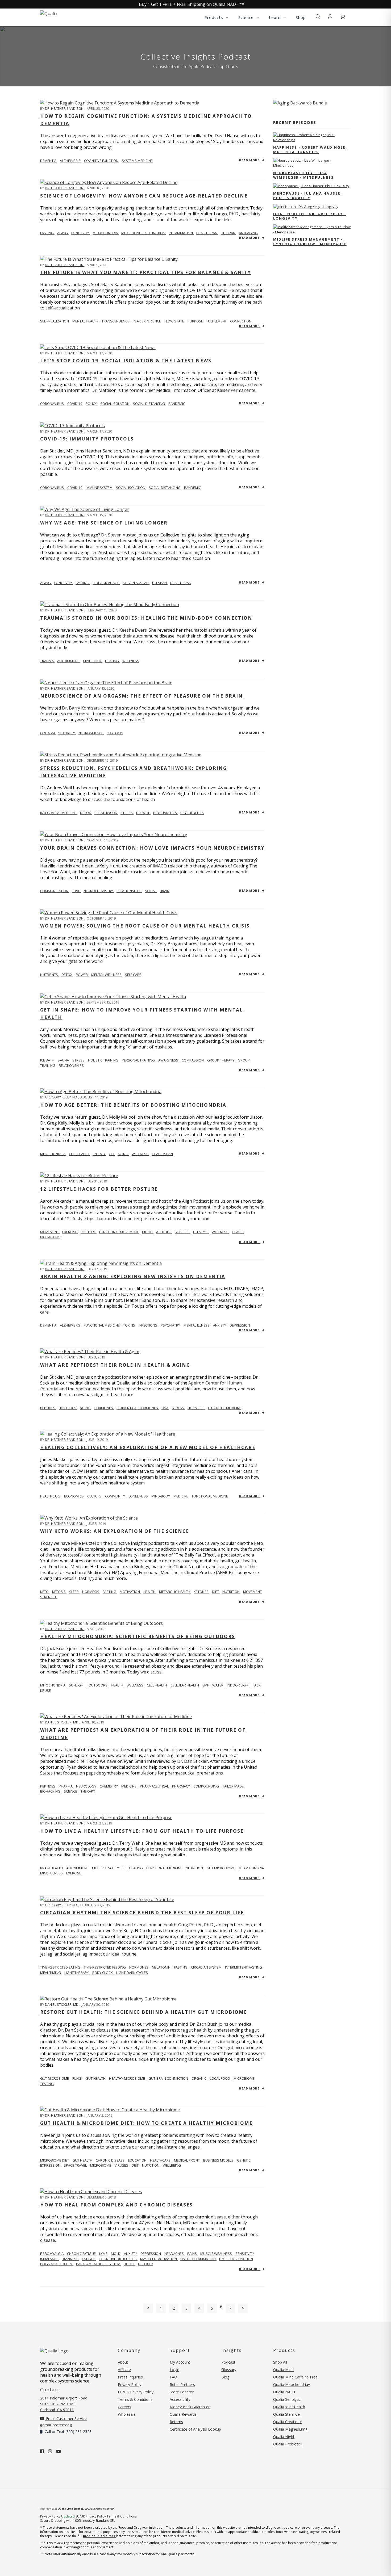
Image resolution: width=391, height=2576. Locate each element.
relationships (129, 891)
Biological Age (106, 583)
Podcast (228, 2362)
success (183, 1232)
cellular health (185, 1685)
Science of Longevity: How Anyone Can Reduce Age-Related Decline (144, 196)
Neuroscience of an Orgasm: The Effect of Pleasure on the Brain (142, 696)
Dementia (49, 1325)
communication (55, 891)
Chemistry (109, 1786)
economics (74, 1496)
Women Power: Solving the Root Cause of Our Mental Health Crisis (145, 926)
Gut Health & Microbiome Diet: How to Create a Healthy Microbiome (146, 2123)
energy (99, 1154)
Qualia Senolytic (287, 2399)
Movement (50, 1232)
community (115, 1496)
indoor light (239, 1685)
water (218, 1685)
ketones (201, 1592)
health (238, 1232)
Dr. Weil (143, 813)
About (123, 2362)
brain (165, 891)
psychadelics (165, 813)
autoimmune (69, 661)
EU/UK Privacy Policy (136, 2392)
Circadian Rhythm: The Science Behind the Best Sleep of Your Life (142, 1913)
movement (252, 1592)
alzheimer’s (70, 1325)
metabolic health (175, 1592)
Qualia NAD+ (284, 2392)
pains (192, 2254)
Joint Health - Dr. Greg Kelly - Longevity (310, 216)
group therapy (221, 1060)
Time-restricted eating (61, 1967)
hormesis (196, 1408)
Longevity (64, 583)
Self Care (133, 975)
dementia (49, 161)
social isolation (115, 404)
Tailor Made (233, 1786)
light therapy (77, 1973)
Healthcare (51, 1496)
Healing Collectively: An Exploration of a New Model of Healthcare (148, 1447)
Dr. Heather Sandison (65, 108)
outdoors (98, 1685)
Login (174, 2370)
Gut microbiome (55, 2078)
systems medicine (137, 161)
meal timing (51, 1973)
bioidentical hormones (138, 1408)
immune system (99, 488)
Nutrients (49, 975)
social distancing (149, 404)
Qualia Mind (283, 2370)
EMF (206, 1685)
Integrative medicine (59, 813)
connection (241, 321)
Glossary (229, 2370)
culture (95, 1496)
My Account (180, 2362)
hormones (104, 1408)
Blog (225, 2377)
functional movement (119, 1232)
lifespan (228, 233)
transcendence (116, 321)
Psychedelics (192, 813)
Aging (46, 583)
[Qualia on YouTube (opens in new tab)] (59, 2451)
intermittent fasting (244, 1967)
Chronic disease (111, 2160)
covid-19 (75, 404)
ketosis (59, 1592)
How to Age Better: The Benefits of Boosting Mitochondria (133, 1105)
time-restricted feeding (105, 1967)
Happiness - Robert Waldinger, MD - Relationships (310, 150)
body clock (103, 1973)
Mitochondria (53, 1154)
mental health (86, 321)
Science (71, 1791)
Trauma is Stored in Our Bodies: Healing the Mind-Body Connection (146, 618)
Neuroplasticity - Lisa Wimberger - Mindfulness (303, 175)
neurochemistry (99, 891)
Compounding (207, 1786)
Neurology (87, 1786)
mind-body (93, 661)
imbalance (50, 2259)
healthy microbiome (127, 2078)
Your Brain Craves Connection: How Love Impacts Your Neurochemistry (152, 848)
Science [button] (247, 17)
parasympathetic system (99, 2264)
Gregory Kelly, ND (61, 1097)
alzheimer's (71, 161)
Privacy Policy (130, 2384)
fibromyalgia (52, 2254)
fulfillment (217, 321)
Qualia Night (284, 2437)
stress (127, 813)
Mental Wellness (107, 975)
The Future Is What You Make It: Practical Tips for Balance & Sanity (146, 272)
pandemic (177, 404)
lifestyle (201, 1232)
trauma (47, 661)
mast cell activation (159, 2259)
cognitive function (102, 161)
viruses (122, 2165)
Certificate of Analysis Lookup (195, 2429)
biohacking (50, 1237)
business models (219, 2160)
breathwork (106, 813)
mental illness (197, 1325)
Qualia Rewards (183, 2414)
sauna (64, 1060)
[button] (318, 17)
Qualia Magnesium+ (290, 2429)
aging (63, 233)
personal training (139, 1060)
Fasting (83, 583)
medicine (181, 1496)
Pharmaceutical (155, 1786)
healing (112, 661)
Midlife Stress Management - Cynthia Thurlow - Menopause (310, 242)
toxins (130, 1325)
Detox (67, 975)
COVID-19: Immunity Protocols (87, 439)
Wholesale (127, 2414)
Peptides (48, 1408)
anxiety (220, 1325)
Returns (176, 2422)
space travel (76, 2165)
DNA (165, 1408)
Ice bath (48, 1060)
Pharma (66, 1786)
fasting (47, 233)
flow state (175, 321)
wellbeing (172, 2165)
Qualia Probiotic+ (288, 2444)
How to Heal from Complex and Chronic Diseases (117, 2205)
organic (199, 2078)
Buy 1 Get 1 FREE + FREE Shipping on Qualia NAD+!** (192, 4)
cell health (79, 1154)
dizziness (70, 2259)
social (151, 891)
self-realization (55, 321)
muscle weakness (217, 2254)
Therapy (88, 1791)
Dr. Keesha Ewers (130, 630)
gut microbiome (221, 1868)
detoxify (146, 2264)
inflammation (181, 233)
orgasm (48, 733)
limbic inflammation (198, 2259)
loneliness (139, 1496)
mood (148, 1232)
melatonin (162, 1967)
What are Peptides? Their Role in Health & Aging (115, 1365)
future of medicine (225, 1408)
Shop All (280, 2362)
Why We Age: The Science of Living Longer (104, 523)
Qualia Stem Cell (287, 2414)
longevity (81, 233)
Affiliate (124, 2370)
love (76, 891)
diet (216, 1592)
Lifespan (160, 583)
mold (116, 2254)
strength (49, 1597)
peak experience (147, 321)
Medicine (129, 1786)
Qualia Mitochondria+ (292, 2384)
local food (220, 2078)
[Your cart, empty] (342, 17)
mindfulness (52, 1873)
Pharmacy (181, 1786)
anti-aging (248, 233)
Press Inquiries (130, 2377)
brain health (52, 1868)
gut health (96, 2078)
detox (86, 813)
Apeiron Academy (93, 1389)
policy (92, 404)
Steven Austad (136, 583)
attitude (164, 1232)
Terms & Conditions (135, 2399)
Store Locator (182, 2392)
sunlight (77, 1685)
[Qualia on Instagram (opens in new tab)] (50, 2451)
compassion (193, 1060)
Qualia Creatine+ (288, 2422)
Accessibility (180, 2399)
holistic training (104, 1060)
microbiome (101, 2165)
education (138, 2160)
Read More (250, 160)
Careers (124, 2407)
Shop (301, 17)
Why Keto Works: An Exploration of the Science (115, 1531)
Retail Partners (182, 2384)
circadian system (207, 1967)
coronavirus (52, 404)
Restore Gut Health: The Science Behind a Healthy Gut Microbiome (144, 2012)
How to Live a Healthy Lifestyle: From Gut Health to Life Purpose (142, 1831)
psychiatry (171, 1325)
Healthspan (181, 583)
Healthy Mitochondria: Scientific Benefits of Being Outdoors (138, 1636)
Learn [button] (275, 17)
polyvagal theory (57, 2264)
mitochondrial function (144, 233)
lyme (104, 2254)
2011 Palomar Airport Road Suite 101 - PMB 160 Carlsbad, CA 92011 (64, 2404)
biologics (68, 1408)
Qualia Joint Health (289, 2407)
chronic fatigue (82, 2254)
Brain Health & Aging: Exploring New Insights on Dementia (133, 1276)
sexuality (67, 733)
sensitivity (245, 2254)
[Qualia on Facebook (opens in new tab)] (42, 2451)
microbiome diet (55, 2160)
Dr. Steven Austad (119, 535)
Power (82, 975)
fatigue (89, 2259)
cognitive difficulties (118, 2259)
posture (89, 1232)
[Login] (330, 17)
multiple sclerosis (109, 1868)
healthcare (161, 2160)
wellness (131, 661)
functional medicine (102, 1325)
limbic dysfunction (236, 2259)
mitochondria (106, 233)
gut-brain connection (169, 2078)
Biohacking (51, 1791)
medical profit (187, 2160)
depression (240, 1325)
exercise (70, 1232)
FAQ (173, 2377)
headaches (174, 2254)
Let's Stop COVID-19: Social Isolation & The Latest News (126, 361)
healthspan (207, 233)
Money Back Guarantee (190, 2407)
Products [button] (214, 17)
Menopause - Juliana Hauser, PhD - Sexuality (308, 196)
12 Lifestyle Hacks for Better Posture (99, 1189)
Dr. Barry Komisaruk (82, 708)
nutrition (231, 1592)
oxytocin (115, 733)
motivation (130, 1592)
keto (45, 1592)
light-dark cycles (132, 1973)
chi (112, 1154)
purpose (196, 321)
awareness (169, 1060)
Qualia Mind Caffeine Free (295, 2377)
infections (148, 1325)
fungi (78, 2078)
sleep (74, 1592)
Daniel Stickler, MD (62, 1722)
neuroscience (91, 733)
